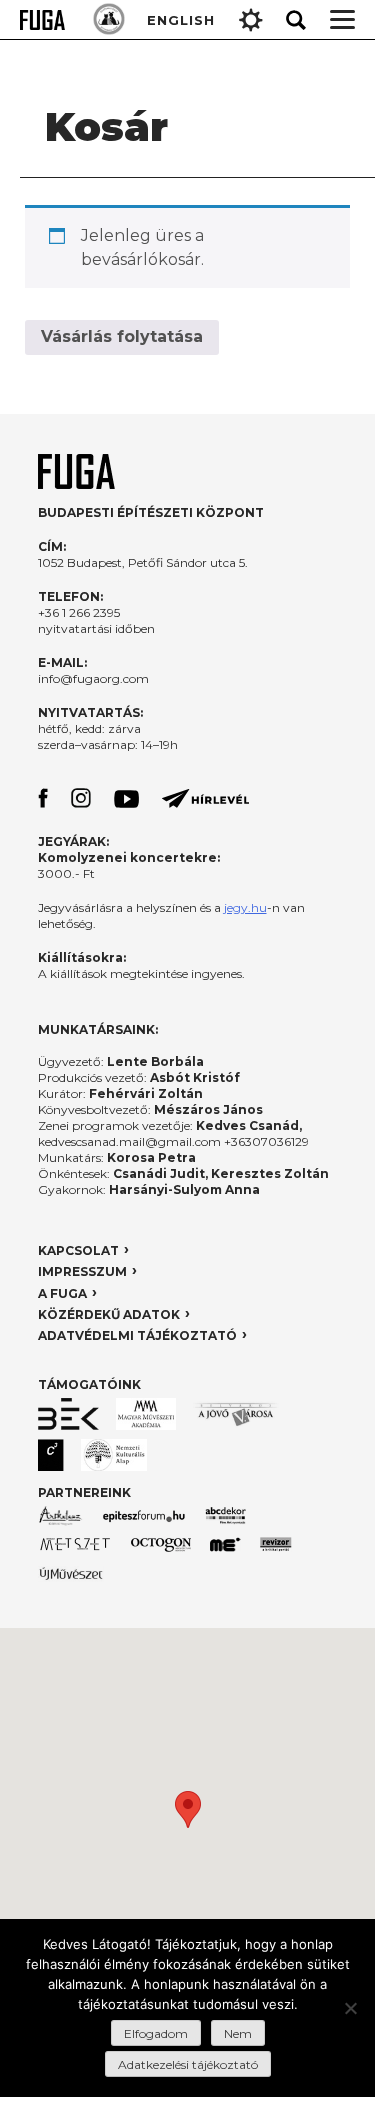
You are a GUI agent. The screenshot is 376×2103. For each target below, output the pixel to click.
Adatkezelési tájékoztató (188, 2064)
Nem (238, 2033)
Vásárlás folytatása (122, 336)
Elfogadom (156, 2033)
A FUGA (62, 1293)
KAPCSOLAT (78, 1250)
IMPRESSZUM (82, 1271)
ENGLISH (181, 20)
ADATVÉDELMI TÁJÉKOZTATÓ (137, 1335)
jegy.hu (245, 907)
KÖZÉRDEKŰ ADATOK (109, 1314)
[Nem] (350, 2008)
